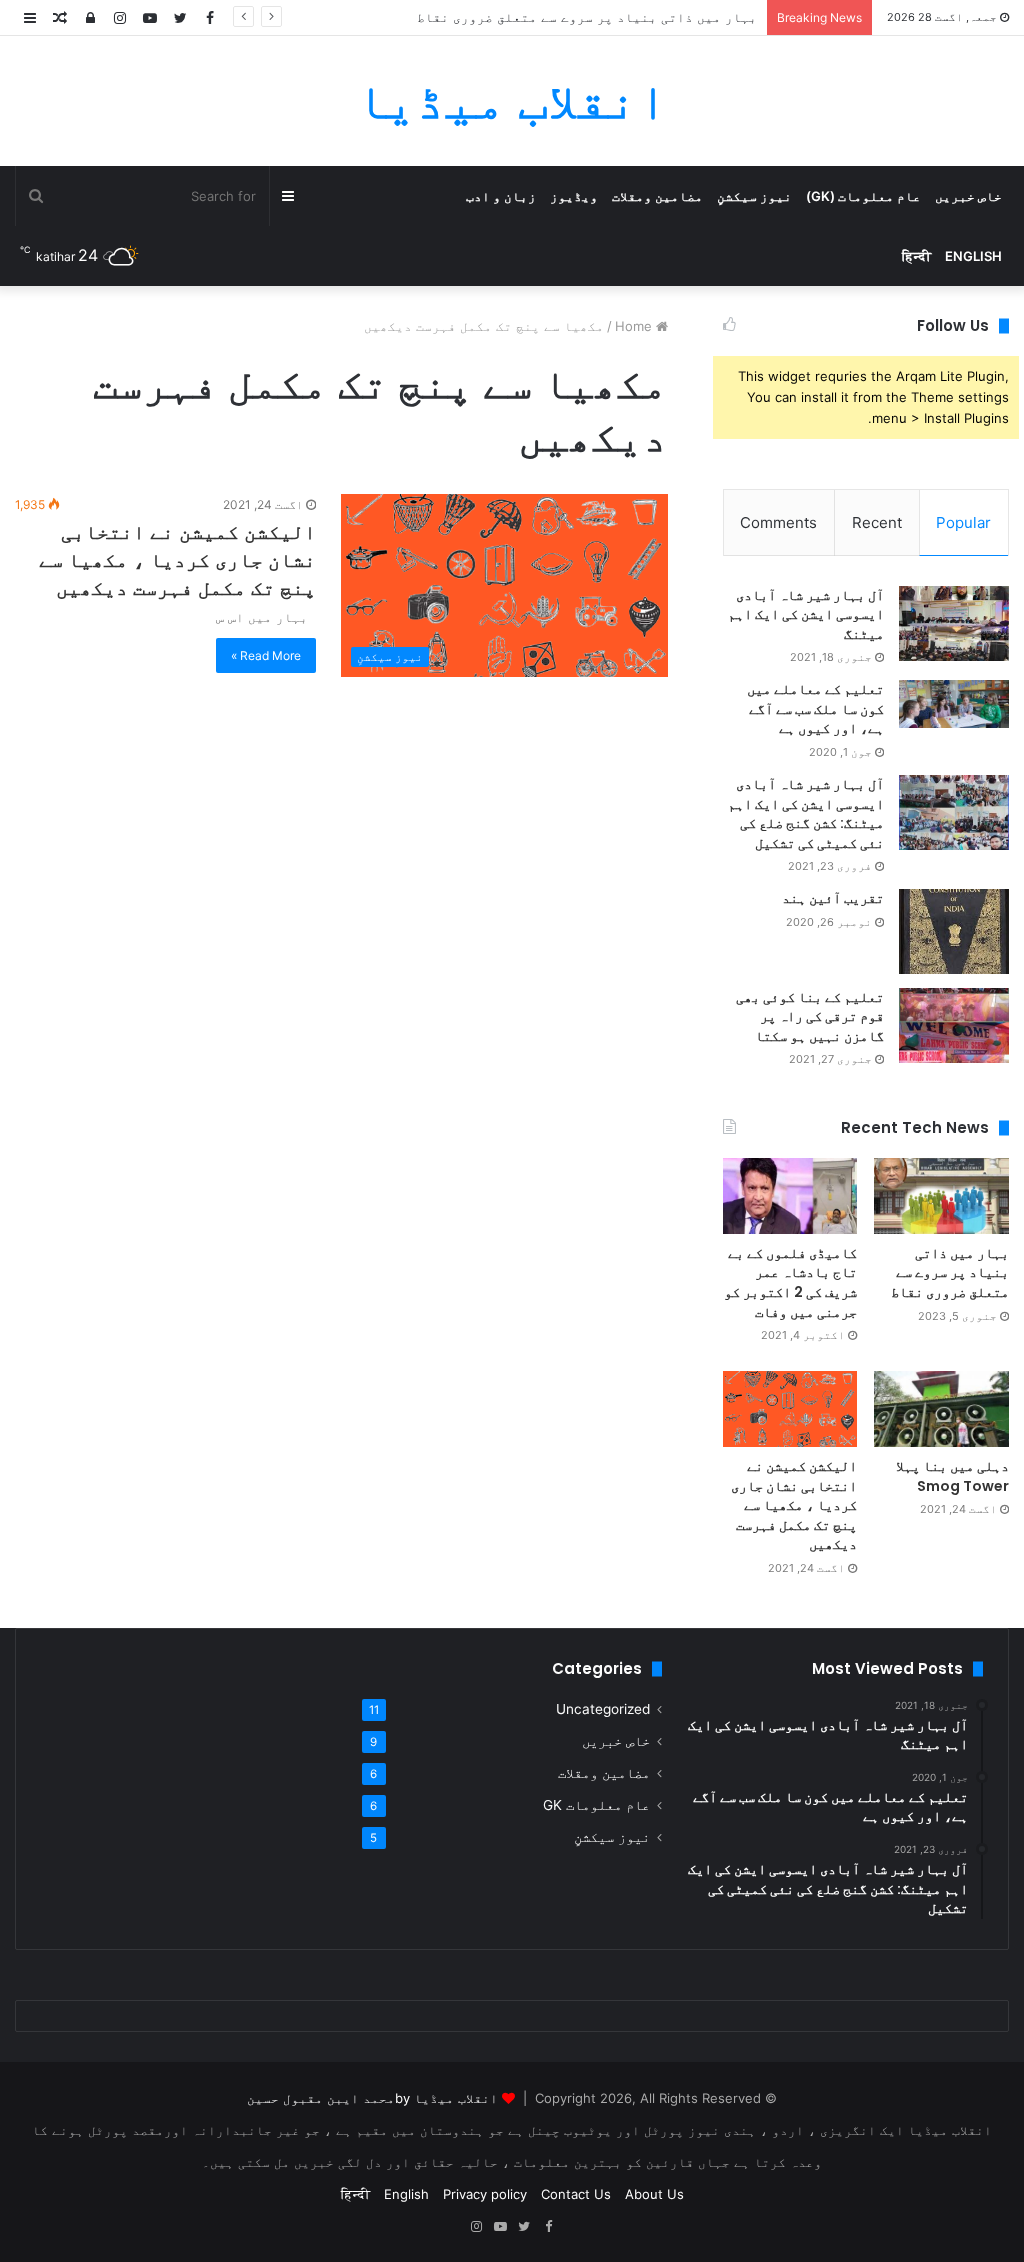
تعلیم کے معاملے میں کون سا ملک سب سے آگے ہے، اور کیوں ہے (815, 708)
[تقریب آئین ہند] (954, 931)
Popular (963, 522)
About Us (654, 2194)
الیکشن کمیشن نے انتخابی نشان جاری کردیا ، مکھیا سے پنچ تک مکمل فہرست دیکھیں (177, 560)
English (973, 256)
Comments (778, 522)
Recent (877, 522)
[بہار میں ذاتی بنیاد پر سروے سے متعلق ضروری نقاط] (941, 1196)
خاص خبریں (968, 196)
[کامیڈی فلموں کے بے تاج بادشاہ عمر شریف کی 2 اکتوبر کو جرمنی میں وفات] (790, 1196)
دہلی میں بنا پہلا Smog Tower (952, 1476)
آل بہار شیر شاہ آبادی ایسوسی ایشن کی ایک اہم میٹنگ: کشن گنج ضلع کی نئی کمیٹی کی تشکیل (806, 813)
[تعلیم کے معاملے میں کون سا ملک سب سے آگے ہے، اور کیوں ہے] (954, 704)
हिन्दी (916, 256)
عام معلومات (596, 1805)
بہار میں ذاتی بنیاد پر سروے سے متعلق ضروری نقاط (587, 17)
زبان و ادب (501, 196)
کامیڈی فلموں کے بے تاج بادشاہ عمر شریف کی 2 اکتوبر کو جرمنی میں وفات (790, 1282)
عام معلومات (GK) (863, 196)
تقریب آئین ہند (833, 898)
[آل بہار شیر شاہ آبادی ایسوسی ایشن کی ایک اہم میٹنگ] (954, 623)
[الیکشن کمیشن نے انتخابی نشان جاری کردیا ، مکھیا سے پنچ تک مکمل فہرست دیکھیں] (790, 1409)
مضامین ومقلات (657, 196)
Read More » (266, 655)
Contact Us (576, 2194)
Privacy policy (485, 2194)
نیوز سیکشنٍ (754, 196)
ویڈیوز (574, 196)
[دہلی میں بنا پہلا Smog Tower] (941, 1409)
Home (635, 326)
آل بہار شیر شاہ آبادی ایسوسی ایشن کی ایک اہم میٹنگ (806, 614)
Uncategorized (603, 1709)
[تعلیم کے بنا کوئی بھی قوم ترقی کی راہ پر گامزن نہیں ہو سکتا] (954, 1025)
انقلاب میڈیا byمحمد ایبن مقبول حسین (372, 2098)
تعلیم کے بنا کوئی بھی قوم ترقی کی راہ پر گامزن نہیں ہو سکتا (810, 1016)
